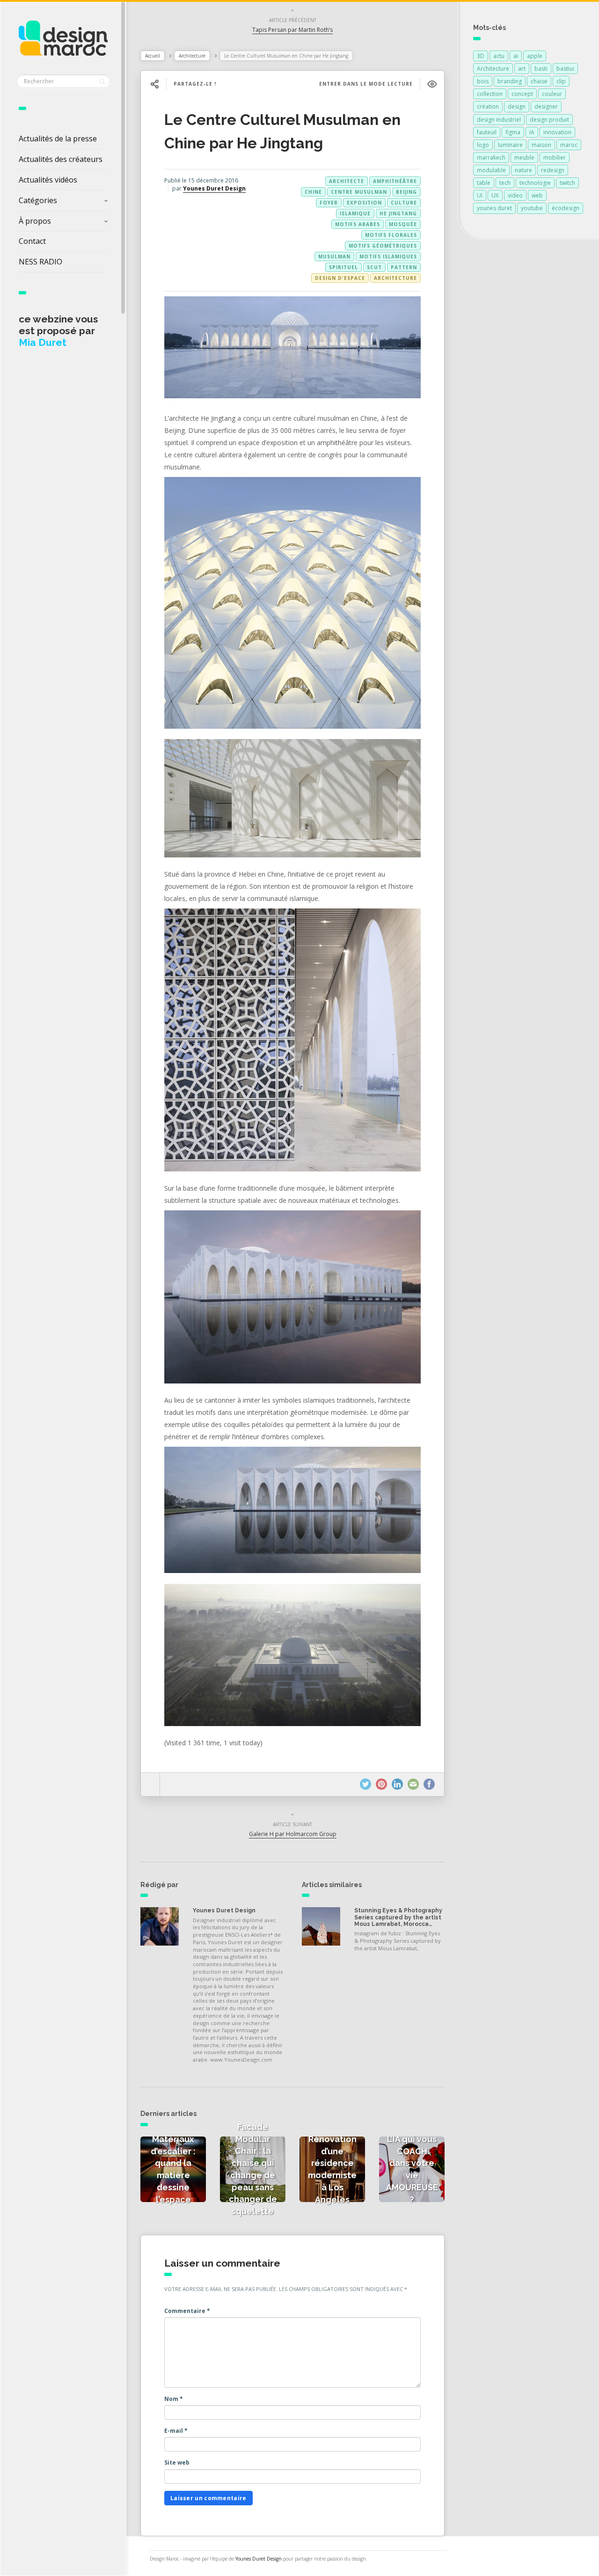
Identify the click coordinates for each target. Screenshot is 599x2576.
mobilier (555, 157)
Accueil (153, 56)
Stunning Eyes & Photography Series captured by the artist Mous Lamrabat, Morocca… (398, 1917)
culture (404, 203)
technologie (535, 183)
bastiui (565, 69)
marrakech (491, 157)
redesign (553, 170)
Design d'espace (340, 278)
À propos (35, 221)
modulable (491, 170)
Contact (32, 241)
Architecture (192, 56)
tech (505, 183)
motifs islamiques (388, 256)
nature (523, 170)
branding (510, 81)
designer (546, 106)
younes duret (494, 208)
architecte (347, 181)
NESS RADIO (40, 262)
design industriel (499, 120)
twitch (567, 183)
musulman (334, 256)
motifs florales (391, 235)
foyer (329, 203)
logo (483, 145)
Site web (177, 2463)
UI (480, 195)
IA (532, 132)
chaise (539, 81)
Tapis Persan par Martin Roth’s (292, 30)
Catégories (38, 200)
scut (374, 267)
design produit (549, 120)
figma (513, 132)
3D (481, 56)
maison (541, 145)
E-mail (176, 2431)
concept (522, 94)
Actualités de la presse (58, 139)
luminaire (510, 145)
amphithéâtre (395, 181)
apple (535, 56)
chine (313, 192)
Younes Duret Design (214, 188)
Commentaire (187, 2311)
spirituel (343, 267)
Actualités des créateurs (61, 159)
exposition (364, 203)
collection (490, 94)
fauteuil (487, 132)
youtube (532, 208)
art (522, 69)
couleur (552, 94)
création (488, 106)
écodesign (566, 208)
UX (495, 195)
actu (499, 56)
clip (561, 81)
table (484, 183)
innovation (557, 132)
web (537, 195)
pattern (404, 267)
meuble (524, 157)
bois (483, 81)
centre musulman (359, 192)
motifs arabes (358, 224)
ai (516, 56)
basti (541, 69)
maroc (569, 145)
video (515, 195)
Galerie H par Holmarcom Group (293, 1834)
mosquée (403, 224)
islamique (355, 213)
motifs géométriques (383, 246)
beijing (406, 192)
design (517, 106)
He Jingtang (398, 213)
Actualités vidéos (48, 180)
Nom (174, 2399)
